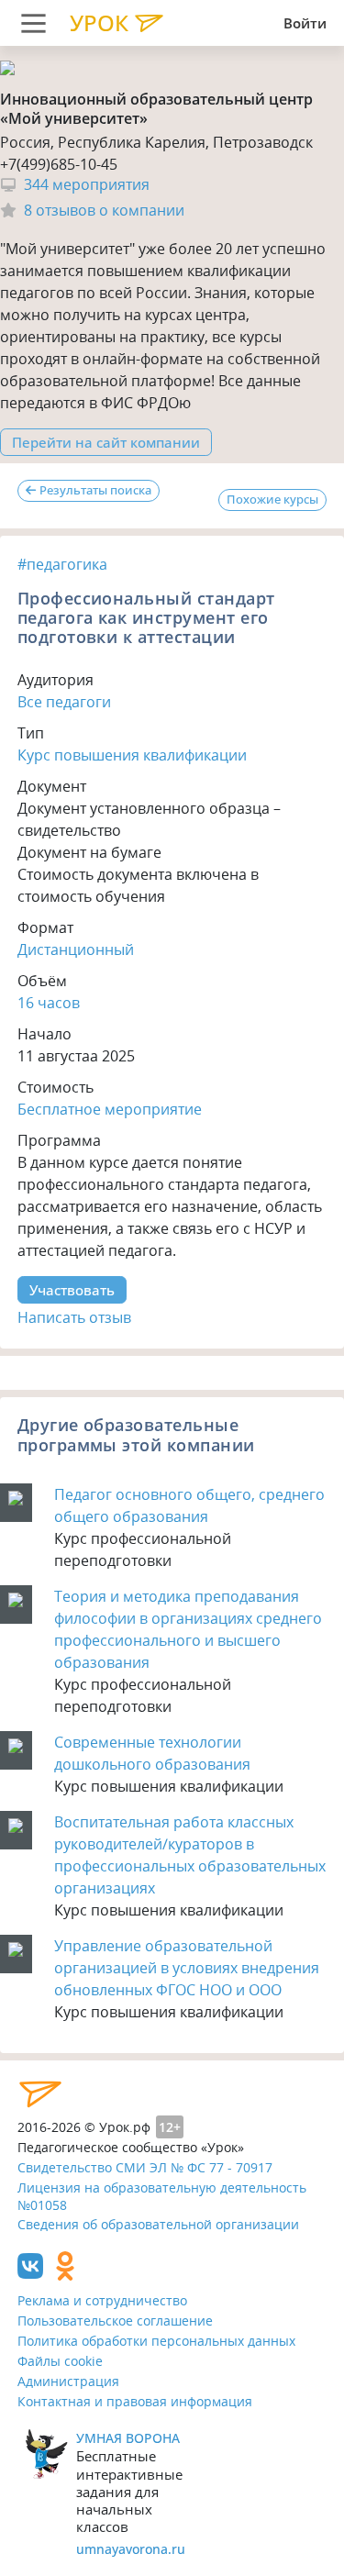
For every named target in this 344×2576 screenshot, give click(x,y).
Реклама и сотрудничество (102, 2300)
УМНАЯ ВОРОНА (128, 2438)
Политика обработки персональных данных (156, 2341)
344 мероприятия (87, 185)
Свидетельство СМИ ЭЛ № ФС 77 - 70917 (145, 2167)
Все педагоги (64, 702)
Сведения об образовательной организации (158, 2224)
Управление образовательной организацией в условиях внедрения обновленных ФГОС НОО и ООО (187, 1968)
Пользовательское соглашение (115, 2321)
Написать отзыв (74, 1317)
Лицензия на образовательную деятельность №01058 (162, 2196)
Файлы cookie (60, 2361)
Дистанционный (76, 949)
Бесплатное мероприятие (110, 1109)
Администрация (68, 2381)
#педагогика (62, 564)
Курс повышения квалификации (132, 755)
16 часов (49, 1003)
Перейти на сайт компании (106, 442)
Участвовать (72, 1290)
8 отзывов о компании (104, 211)
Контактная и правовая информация (135, 2401)
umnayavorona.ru (131, 2549)
